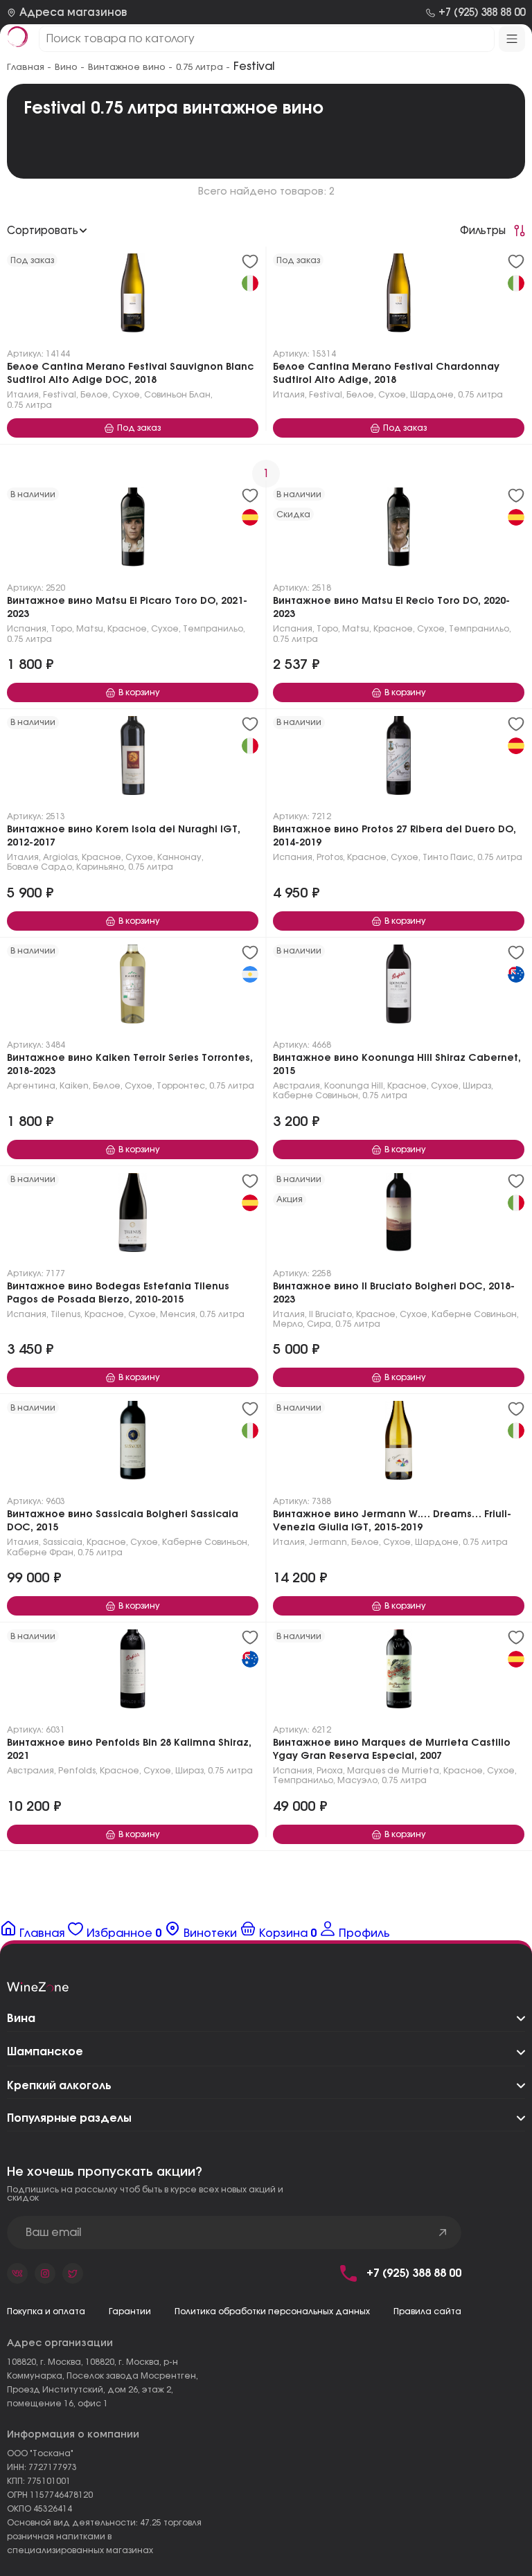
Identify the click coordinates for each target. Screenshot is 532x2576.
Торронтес (181, 1086)
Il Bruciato (330, 1314)
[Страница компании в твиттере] (73, 2273)
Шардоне (432, 395)
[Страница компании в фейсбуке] (45, 2273)
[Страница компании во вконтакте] (17, 2273)
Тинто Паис (448, 857)
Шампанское (45, 2052)
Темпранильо (213, 629)
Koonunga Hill (354, 1086)
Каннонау (179, 857)
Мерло (288, 1324)
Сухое (126, 395)
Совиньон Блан (177, 395)
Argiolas (60, 857)
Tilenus (65, 1314)
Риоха (330, 1771)
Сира (319, 1324)
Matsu (90, 629)
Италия (23, 395)
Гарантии (130, 2311)
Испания (27, 629)
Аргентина (31, 1086)
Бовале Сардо (39, 867)
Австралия (296, 1086)
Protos (330, 857)
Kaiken (74, 1086)
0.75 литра (29, 405)
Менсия (178, 1314)
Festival (60, 395)
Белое (94, 395)
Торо (61, 629)
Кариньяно (100, 867)
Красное (127, 629)
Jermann (328, 1542)
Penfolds (77, 1771)
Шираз (477, 1086)
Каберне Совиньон (316, 1095)
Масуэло (357, 1780)
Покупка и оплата (46, 2311)
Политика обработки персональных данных (272, 2311)
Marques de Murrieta (393, 1771)
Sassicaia (63, 1542)
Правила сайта (427, 2311)
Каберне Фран (40, 1553)
